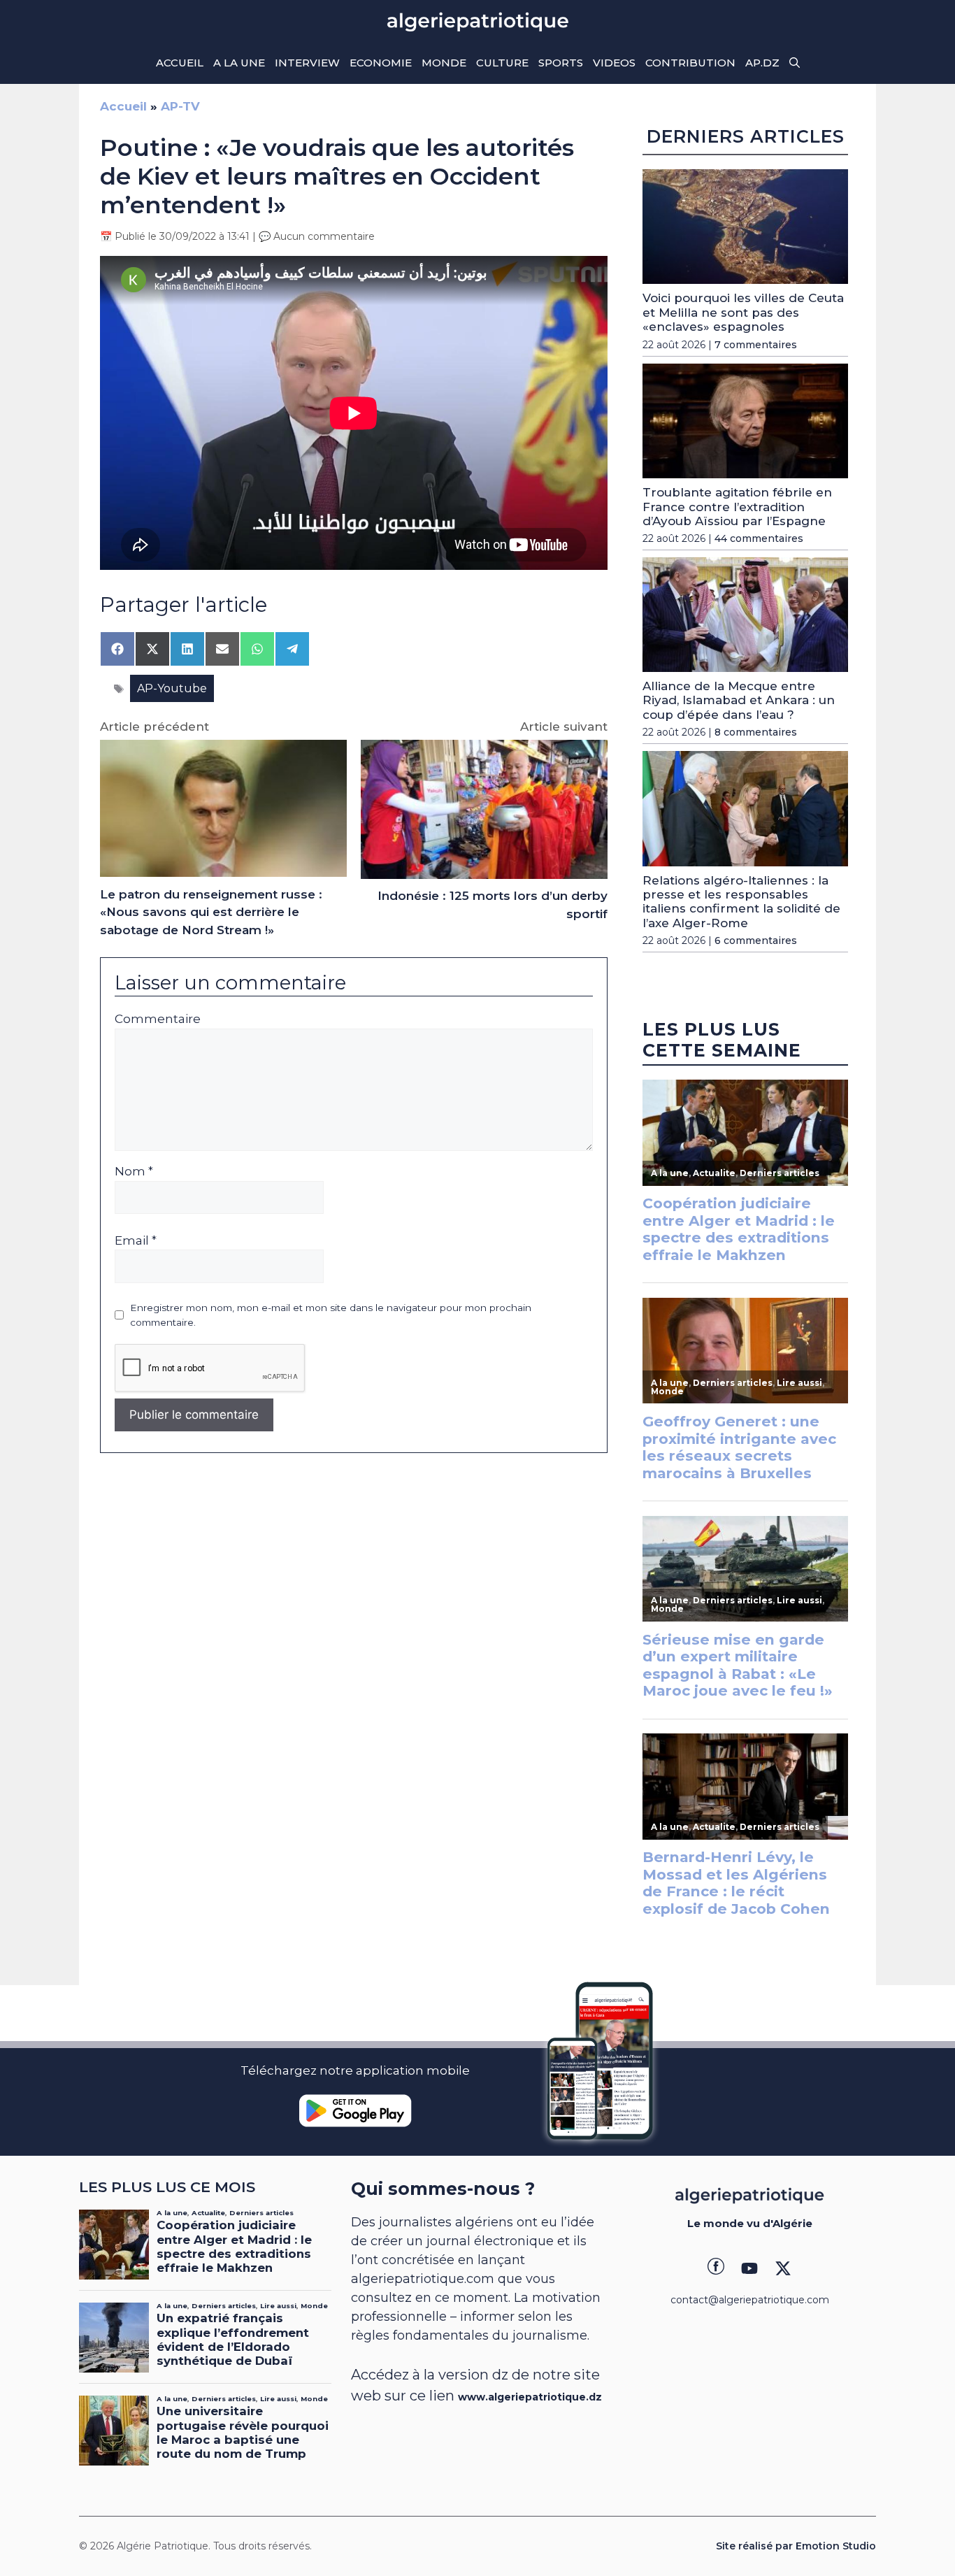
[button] (795, 63)
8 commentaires (756, 732)
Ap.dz (762, 63)
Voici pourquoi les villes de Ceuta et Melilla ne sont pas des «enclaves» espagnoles (743, 312)
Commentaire (158, 1019)
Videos (614, 63)
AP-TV (180, 106)
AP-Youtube (172, 688)
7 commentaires (756, 345)
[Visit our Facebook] (716, 2268)
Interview (307, 63)
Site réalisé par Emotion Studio (796, 2546)
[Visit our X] (783, 2268)
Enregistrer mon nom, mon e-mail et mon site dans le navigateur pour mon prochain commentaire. (331, 1315)
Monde (444, 63)
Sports (561, 63)
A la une (239, 63)
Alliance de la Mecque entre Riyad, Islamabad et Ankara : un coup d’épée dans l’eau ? (739, 700)
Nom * (134, 1171)
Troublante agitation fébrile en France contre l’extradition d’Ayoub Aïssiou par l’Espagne (737, 507)
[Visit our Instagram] (749, 2268)
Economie (381, 63)
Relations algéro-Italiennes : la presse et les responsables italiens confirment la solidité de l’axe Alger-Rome (741, 902)
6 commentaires (756, 940)
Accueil (180, 63)
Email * (136, 1240)
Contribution (690, 63)
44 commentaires (759, 538)
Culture (502, 63)
